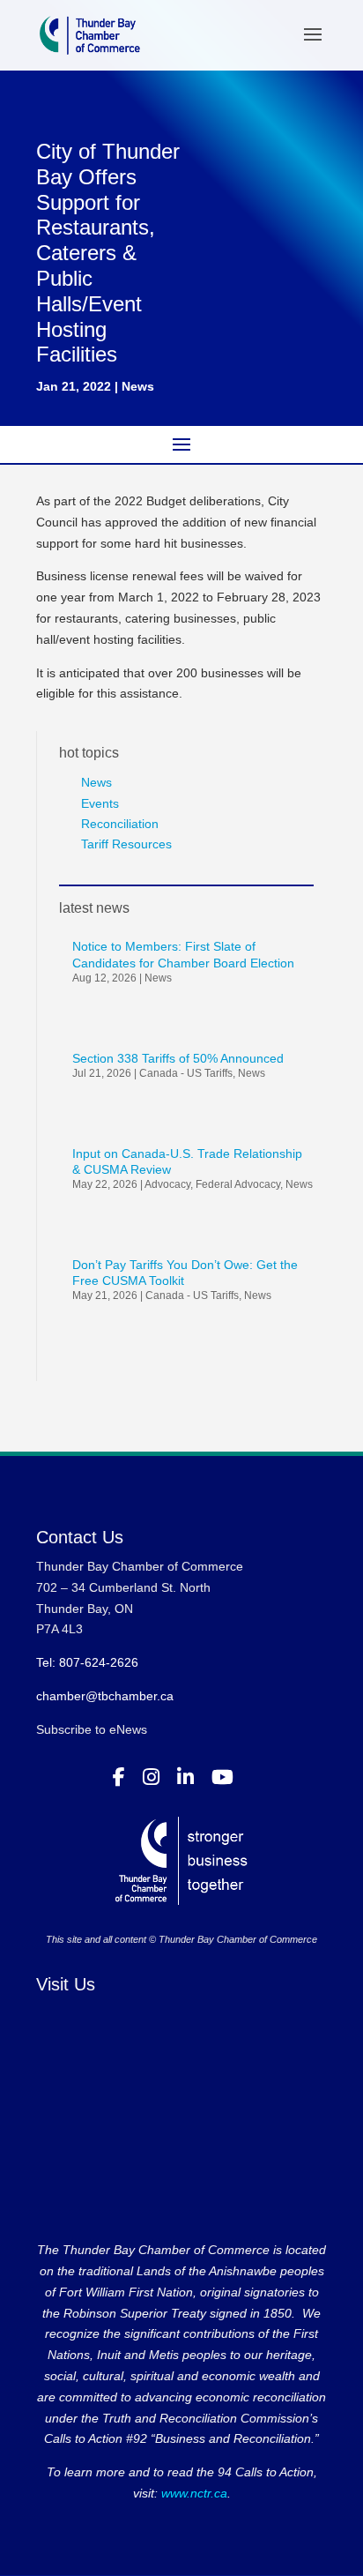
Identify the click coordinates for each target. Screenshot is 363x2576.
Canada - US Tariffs (186, 1073)
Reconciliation (120, 824)
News (138, 386)
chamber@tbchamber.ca (105, 1696)
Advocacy (167, 1184)
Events (100, 803)
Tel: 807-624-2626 (87, 1662)
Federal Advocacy (238, 1184)
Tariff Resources (126, 844)
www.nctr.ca (193, 2493)
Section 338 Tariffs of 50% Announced (178, 1058)
